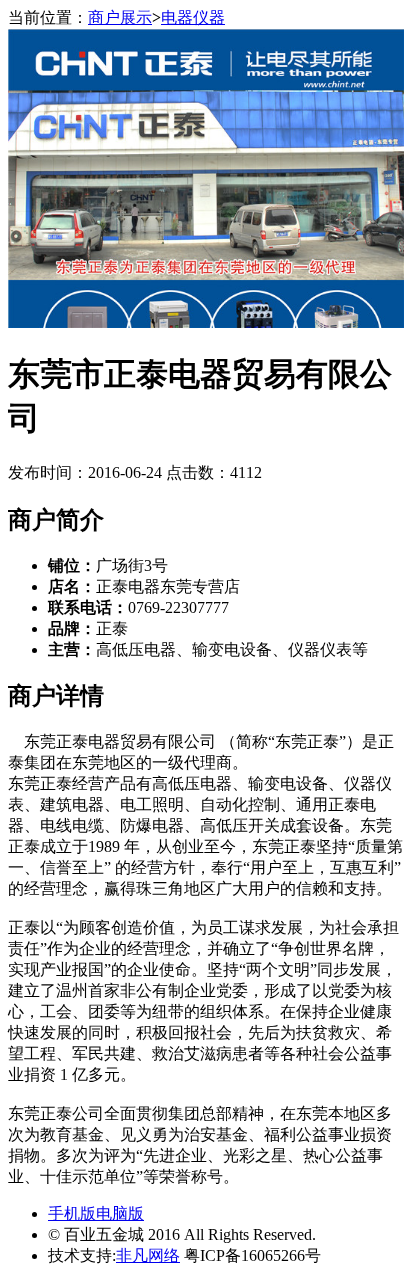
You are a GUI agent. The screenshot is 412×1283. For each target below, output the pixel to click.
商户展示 (120, 17)
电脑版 (120, 1213)
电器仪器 (193, 17)
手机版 (72, 1213)
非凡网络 (148, 1255)
